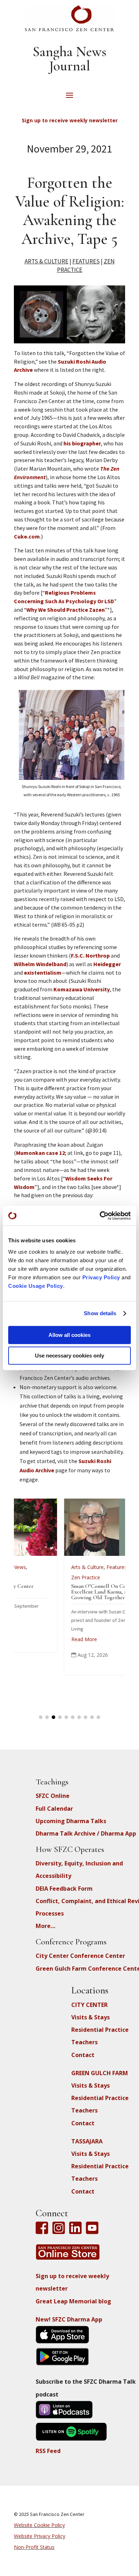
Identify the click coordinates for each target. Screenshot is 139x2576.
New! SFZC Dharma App (69, 2319)
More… (45, 1926)
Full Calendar (54, 1809)
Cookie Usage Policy (36, 1286)
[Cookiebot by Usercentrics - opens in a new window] (100, 1216)
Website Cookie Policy (39, 2525)
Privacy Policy (101, 1277)
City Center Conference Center (80, 1956)
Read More (47, 1639)
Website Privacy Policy (40, 2536)
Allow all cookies (69, 1335)
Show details (100, 1313)
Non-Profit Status (34, 2547)
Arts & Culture (47, 261)
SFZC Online (53, 1796)
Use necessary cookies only (69, 1356)
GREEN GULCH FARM (100, 2073)
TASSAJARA (87, 2141)
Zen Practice (49, 1577)
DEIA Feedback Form (64, 1889)
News (100, 1567)
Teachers (84, 2042)
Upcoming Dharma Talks (71, 1821)
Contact (83, 2055)
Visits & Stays (91, 2017)
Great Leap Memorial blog (73, 2301)
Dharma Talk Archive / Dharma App (86, 1833)
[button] (41, 1717)
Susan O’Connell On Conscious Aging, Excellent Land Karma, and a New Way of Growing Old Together (82, 1592)
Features (86, 261)
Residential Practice (100, 2030)
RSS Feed (48, 2451)
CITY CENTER (89, 2005)
